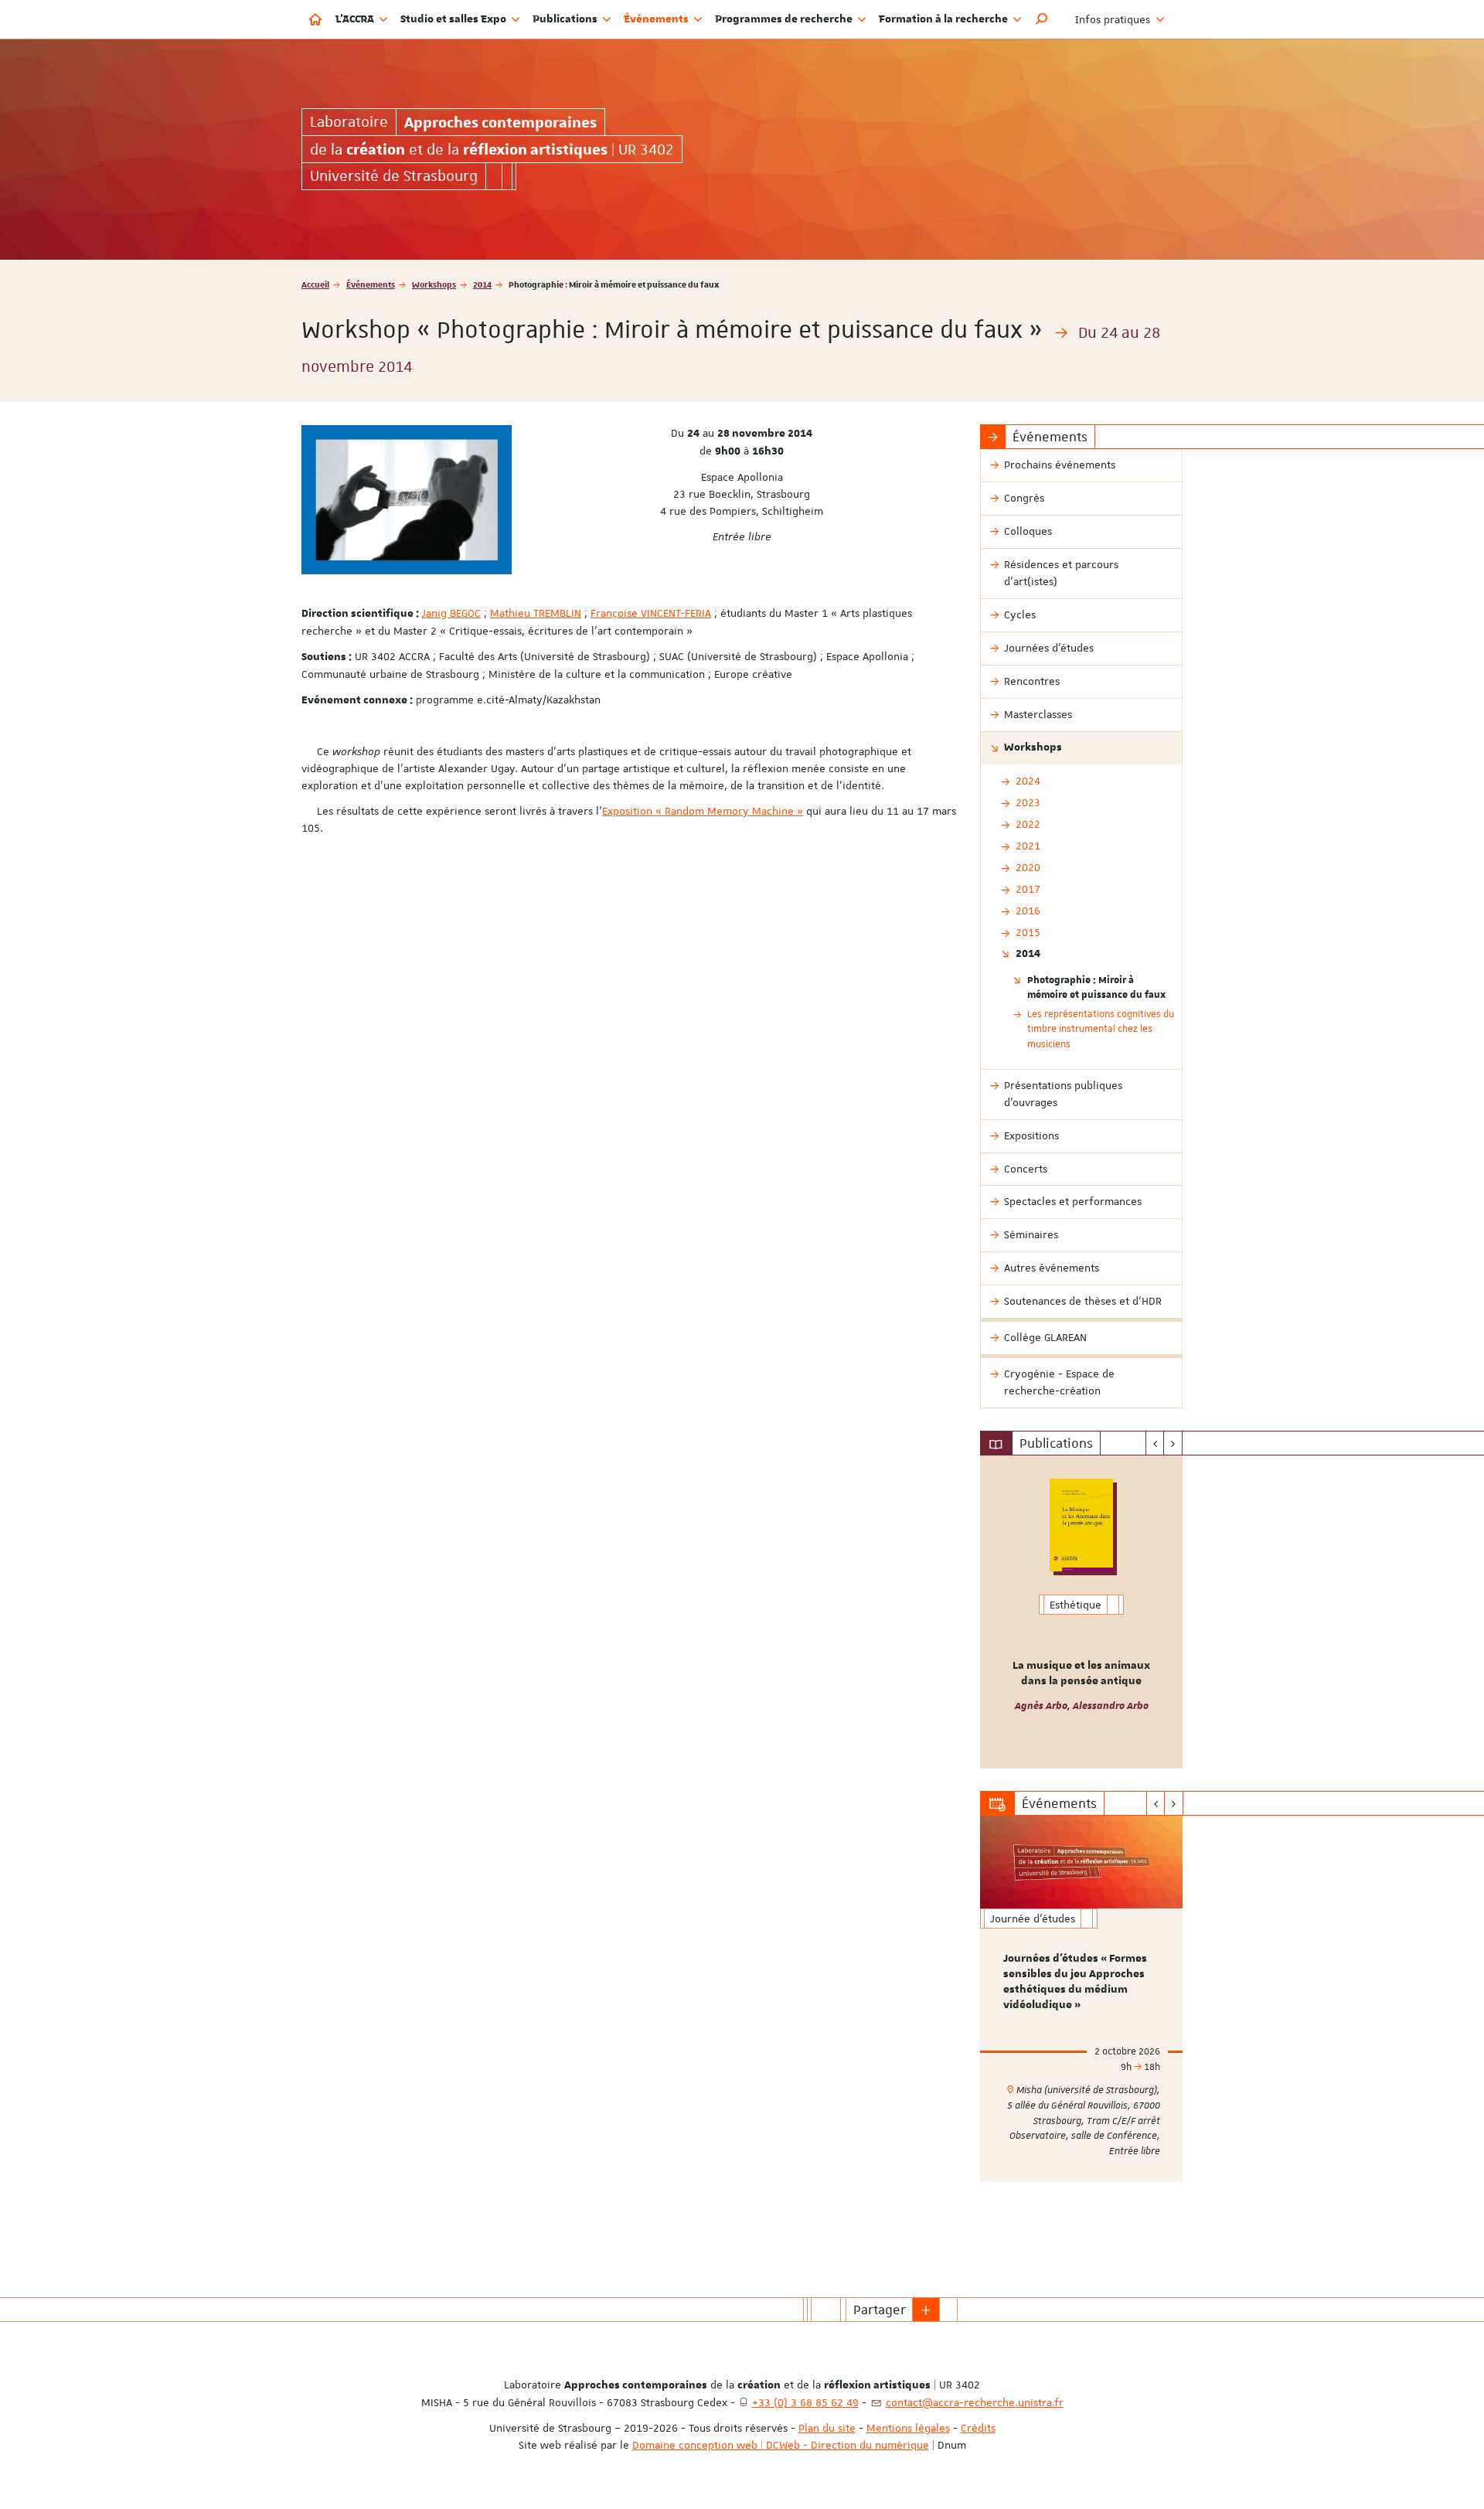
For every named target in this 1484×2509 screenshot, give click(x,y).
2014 (482, 284)
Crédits (978, 2428)
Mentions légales (908, 2428)
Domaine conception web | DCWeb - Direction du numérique (781, 2445)
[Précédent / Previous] (1155, 1443)
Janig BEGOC (451, 613)
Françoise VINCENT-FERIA (651, 613)
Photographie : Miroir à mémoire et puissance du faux (1096, 987)
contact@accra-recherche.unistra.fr (975, 2402)
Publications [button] (566, 19)
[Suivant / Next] (1173, 1443)
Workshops (434, 284)
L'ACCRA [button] (356, 19)
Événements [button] (657, 19)
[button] (1042, 19)
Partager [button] (880, 2310)
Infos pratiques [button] (1114, 19)
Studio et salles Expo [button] (454, 19)
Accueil (315, 284)
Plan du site (827, 2428)
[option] (1082, 1612)
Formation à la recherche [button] (945, 19)
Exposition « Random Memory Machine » (703, 811)
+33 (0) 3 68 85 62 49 (805, 2402)
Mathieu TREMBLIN (536, 613)
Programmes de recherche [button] (785, 19)
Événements (371, 284)
